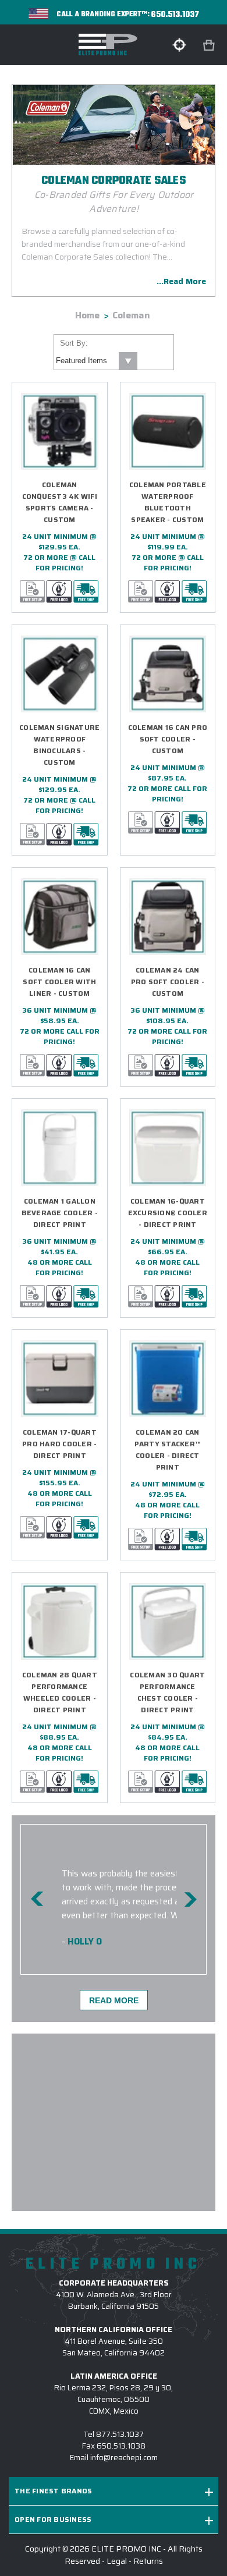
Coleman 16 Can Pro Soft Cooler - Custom (168, 739)
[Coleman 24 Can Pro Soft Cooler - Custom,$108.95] (168, 917)
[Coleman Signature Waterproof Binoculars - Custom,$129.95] (60, 674)
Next (190, 1899)
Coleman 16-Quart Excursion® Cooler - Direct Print (168, 1213)
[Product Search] (179, 45)
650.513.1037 (175, 15)
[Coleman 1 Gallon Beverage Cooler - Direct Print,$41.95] (60, 1148)
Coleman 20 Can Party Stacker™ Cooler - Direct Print (168, 1450)
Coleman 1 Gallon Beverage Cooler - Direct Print (60, 1213)
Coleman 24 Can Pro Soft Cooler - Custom (168, 982)
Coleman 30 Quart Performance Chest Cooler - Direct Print (167, 1692)
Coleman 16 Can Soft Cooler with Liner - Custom (59, 982)
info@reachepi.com (124, 2458)
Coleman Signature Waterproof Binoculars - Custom (59, 745)
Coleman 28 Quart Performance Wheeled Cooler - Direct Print (60, 1692)
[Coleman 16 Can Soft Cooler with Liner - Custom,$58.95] (60, 917)
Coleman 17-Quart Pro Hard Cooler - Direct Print (59, 1444)
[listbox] (96, 361)
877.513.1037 (120, 2434)
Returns (148, 2561)
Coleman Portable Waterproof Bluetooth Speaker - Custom (168, 502)
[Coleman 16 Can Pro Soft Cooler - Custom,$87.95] (168, 674)
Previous (37, 1899)
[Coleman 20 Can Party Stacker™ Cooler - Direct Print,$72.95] (168, 1379)
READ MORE (114, 2000)
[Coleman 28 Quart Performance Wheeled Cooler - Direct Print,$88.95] (60, 1622)
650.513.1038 (121, 2446)
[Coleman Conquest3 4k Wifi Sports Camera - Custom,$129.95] (60, 432)
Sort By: (74, 343)
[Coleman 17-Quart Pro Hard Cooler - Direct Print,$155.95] (60, 1379)
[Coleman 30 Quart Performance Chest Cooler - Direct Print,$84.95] (168, 1622)
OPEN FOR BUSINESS (53, 2519)
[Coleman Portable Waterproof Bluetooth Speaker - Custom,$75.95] (168, 432)
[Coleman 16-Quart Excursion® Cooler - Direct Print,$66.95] (168, 1148)
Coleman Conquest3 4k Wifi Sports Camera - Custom (60, 502)
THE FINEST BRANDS (53, 2491)
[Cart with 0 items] (210, 46)
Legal (117, 2561)
